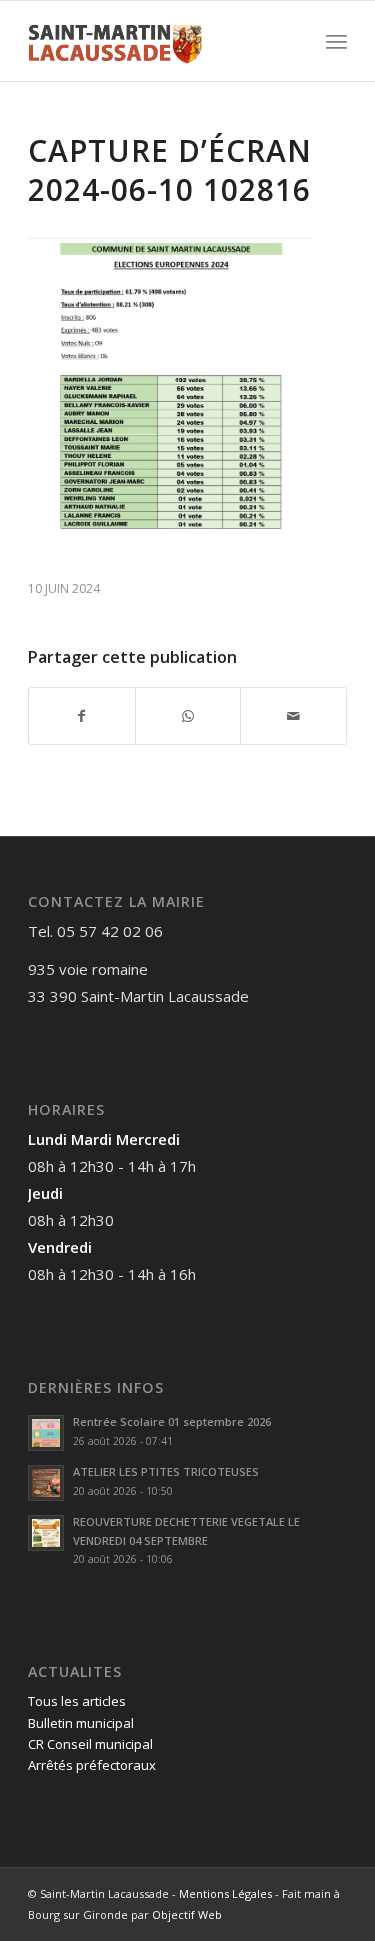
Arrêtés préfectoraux (92, 1765)
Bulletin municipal (81, 1723)
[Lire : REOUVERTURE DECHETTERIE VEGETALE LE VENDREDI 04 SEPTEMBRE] (46, 1533)
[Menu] (336, 41)
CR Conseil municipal (90, 1744)
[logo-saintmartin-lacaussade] (155, 41)
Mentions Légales (225, 1893)
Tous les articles (77, 1701)
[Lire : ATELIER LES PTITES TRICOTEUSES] (46, 1483)
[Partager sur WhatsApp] (188, 716)
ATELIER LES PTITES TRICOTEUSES (166, 1471)
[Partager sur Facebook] (82, 716)
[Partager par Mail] (293, 716)
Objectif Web (187, 1914)
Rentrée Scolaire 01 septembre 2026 (172, 1421)
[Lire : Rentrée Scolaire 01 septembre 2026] (46, 1433)
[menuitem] (336, 41)
